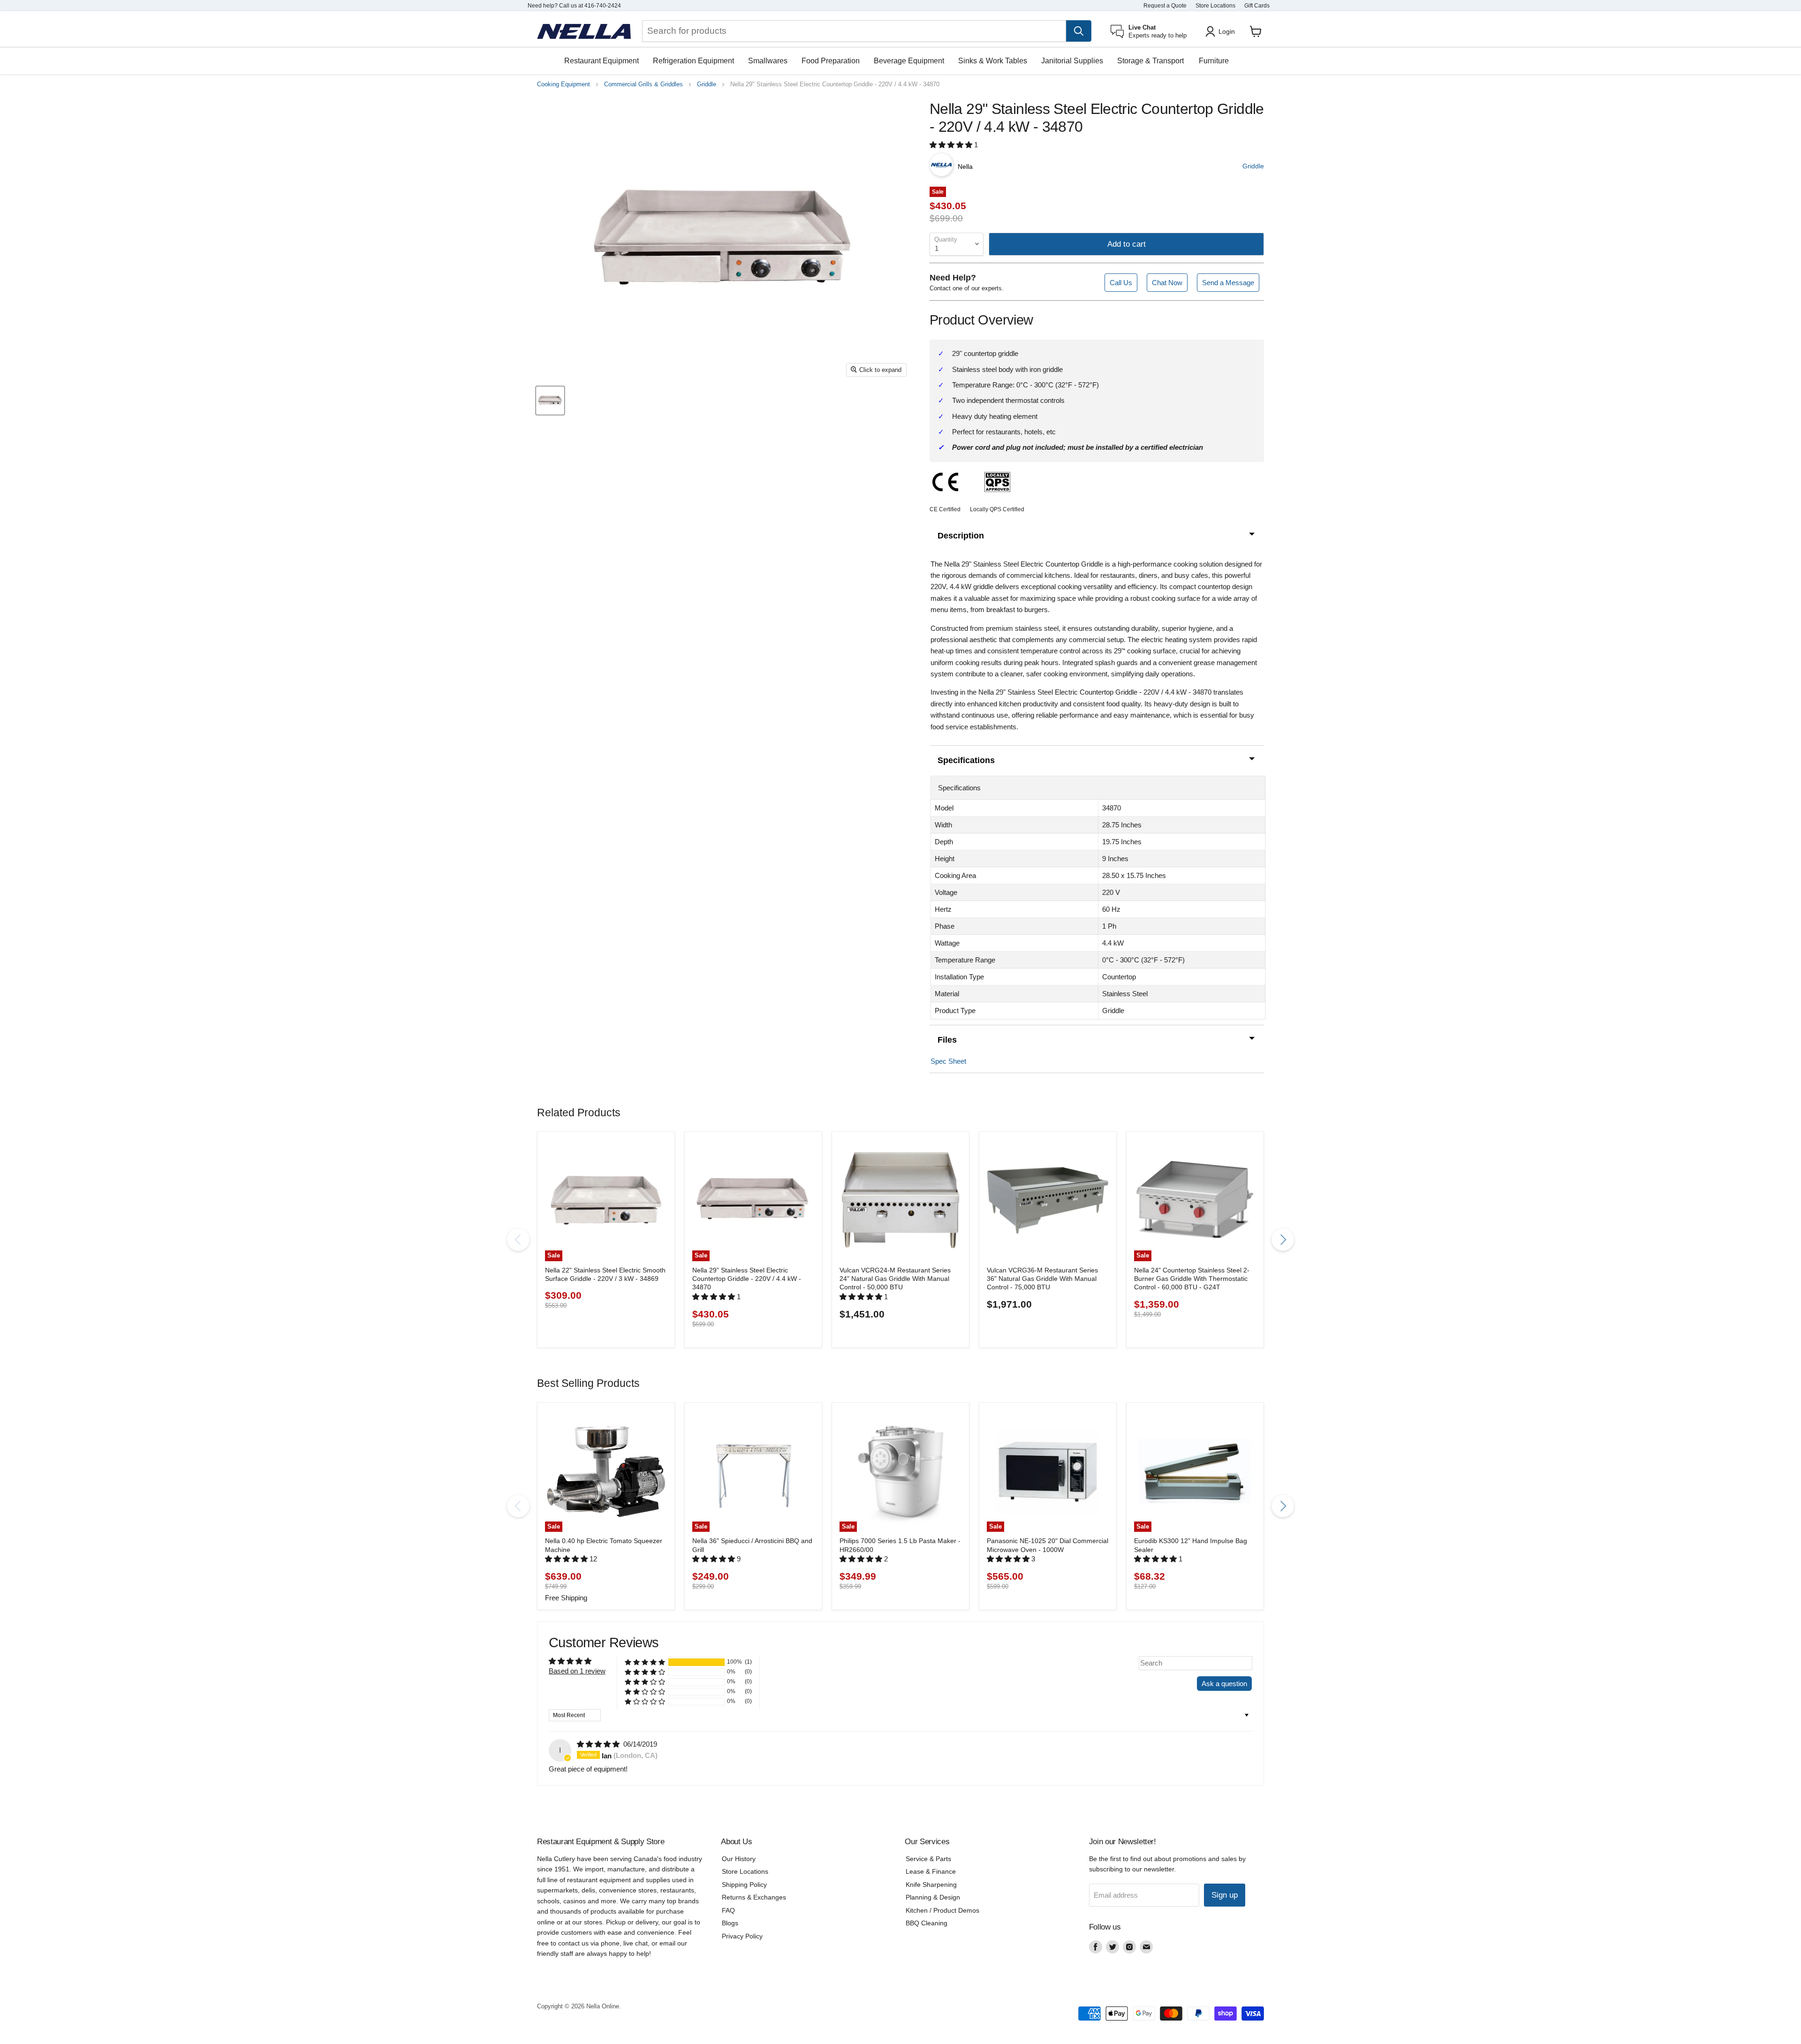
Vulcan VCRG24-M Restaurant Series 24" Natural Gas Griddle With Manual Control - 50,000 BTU (895, 1279)
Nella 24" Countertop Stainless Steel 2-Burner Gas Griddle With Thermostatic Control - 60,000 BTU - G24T (1192, 1279)
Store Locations (1215, 6)
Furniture (1214, 61)
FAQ (728, 1910)
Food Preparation (831, 61)
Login (1227, 31)
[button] (952, 145)
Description (961, 536)
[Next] (1283, 1240)
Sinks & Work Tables (993, 61)
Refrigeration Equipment (693, 61)
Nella (965, 167)
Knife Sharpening (931, 1885)
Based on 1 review (577, 1671)
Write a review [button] (1166, 1684)
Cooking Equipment (564, 84)
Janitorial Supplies (1072, 61)
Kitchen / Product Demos (942, 1910)
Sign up (1225, 1895)
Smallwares (768, 61)
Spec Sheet (948, 1061)
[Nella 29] (550, 401)
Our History (739, 1859)
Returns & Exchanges (754, 1897)
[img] (599, 1744)
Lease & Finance (931, 1871)
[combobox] (854, 31)
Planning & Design (933, 1897)
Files (947, 1040)
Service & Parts (928, 1859)
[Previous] (518, 1240)
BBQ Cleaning (927, 1923)
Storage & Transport (1150, 61)
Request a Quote (1165, 6)
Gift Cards (1257, 6)
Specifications (966, 760)
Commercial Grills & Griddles (643, 84)
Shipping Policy (744, 1885)
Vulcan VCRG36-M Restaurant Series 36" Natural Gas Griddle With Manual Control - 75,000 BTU (1042, 1279)
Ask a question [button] (1224, 1684)
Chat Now (1167, 283)
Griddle (707, 84)
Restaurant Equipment (602, 61)
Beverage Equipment (909, 61)
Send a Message (1228, 283)
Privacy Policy (742, 1936)
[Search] (1079, 31)
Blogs (730, 1923)
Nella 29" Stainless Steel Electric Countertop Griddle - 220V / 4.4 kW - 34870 (747, 1279)
